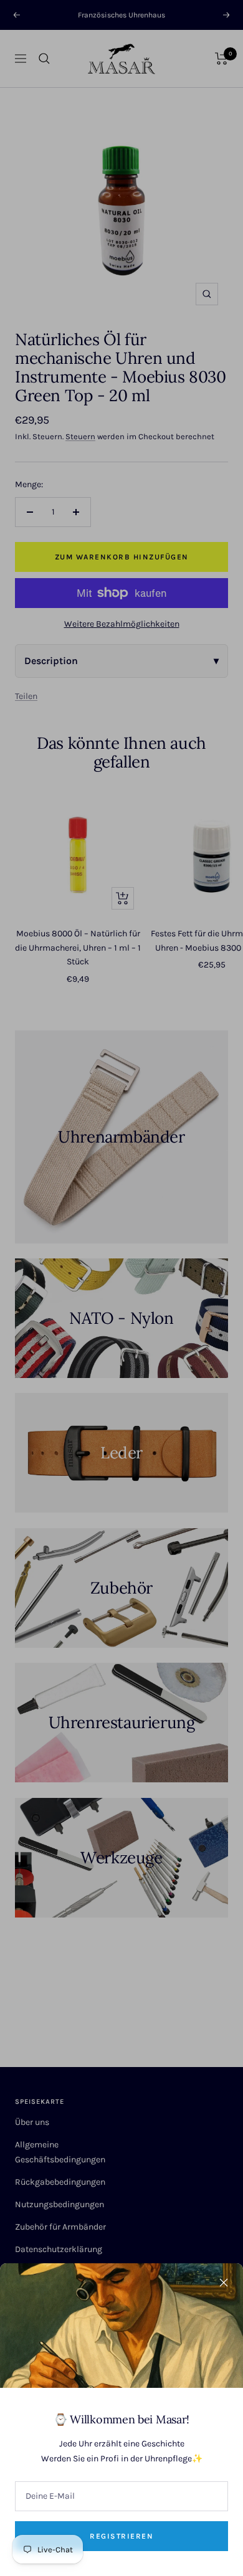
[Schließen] (224, 2283)
